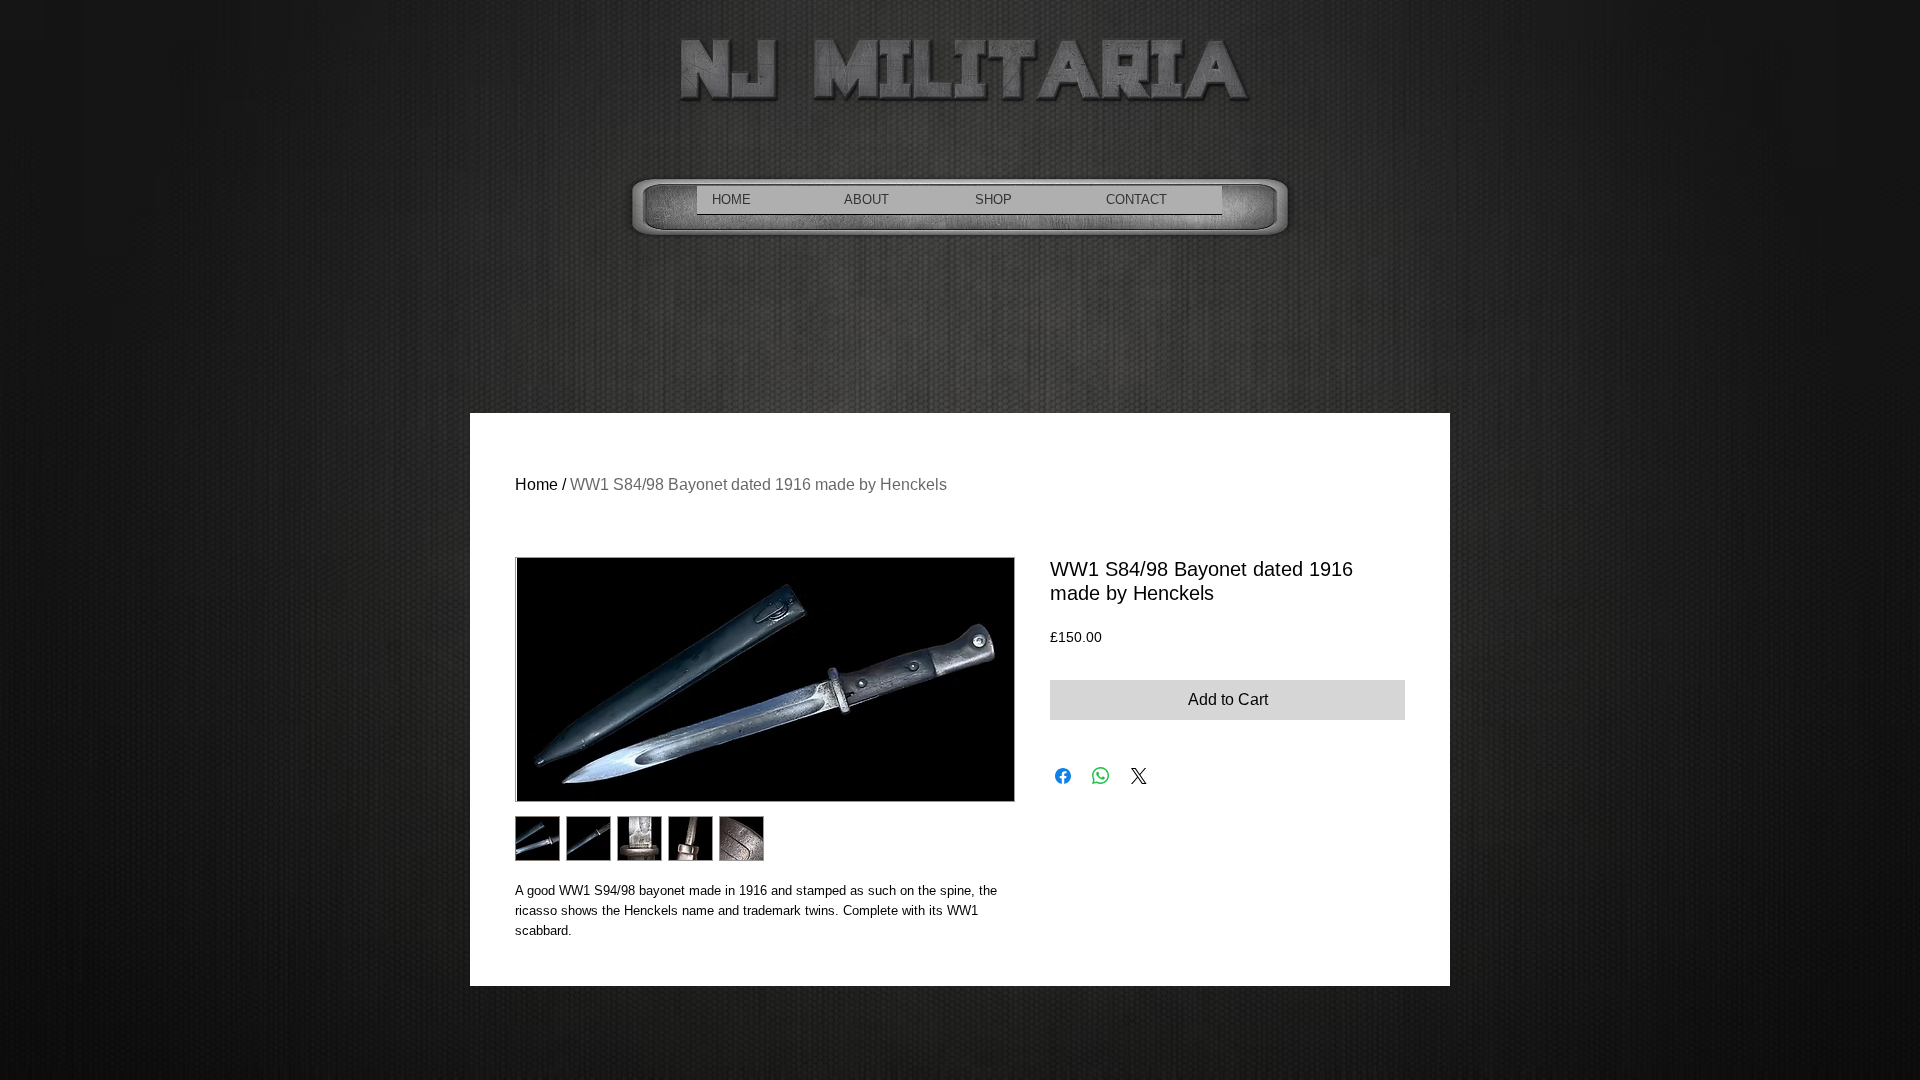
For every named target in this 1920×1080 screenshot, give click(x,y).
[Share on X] (1139, 776)
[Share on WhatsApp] (1101, 776)
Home (536, 484)
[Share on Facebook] (1063, 776)
